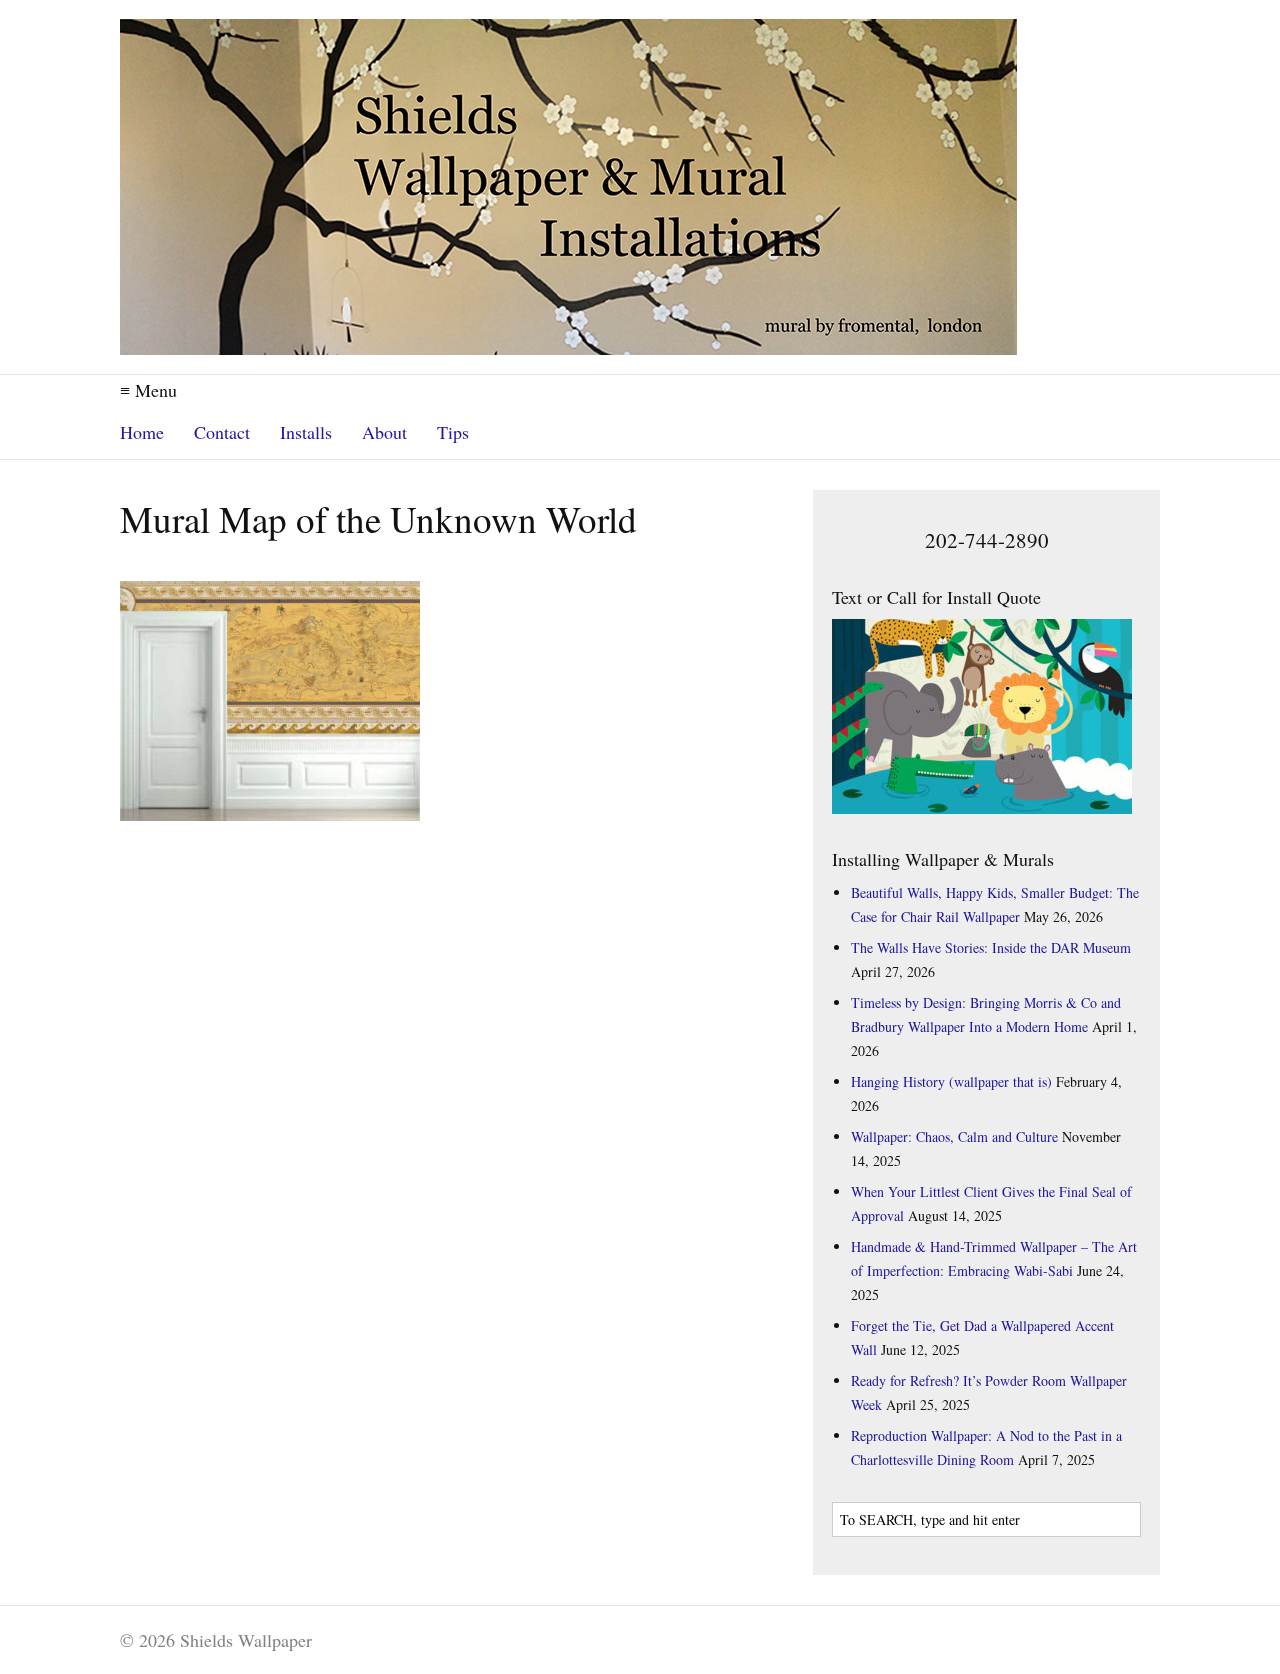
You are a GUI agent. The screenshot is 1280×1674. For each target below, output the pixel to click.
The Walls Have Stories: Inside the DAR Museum (991, 947)
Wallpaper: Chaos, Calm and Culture (954, 1136)
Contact (222, 432)
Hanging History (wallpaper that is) (951, 1081)
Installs (306, 432)
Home (142, 432)
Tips (453, 432)
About (384, 432)
